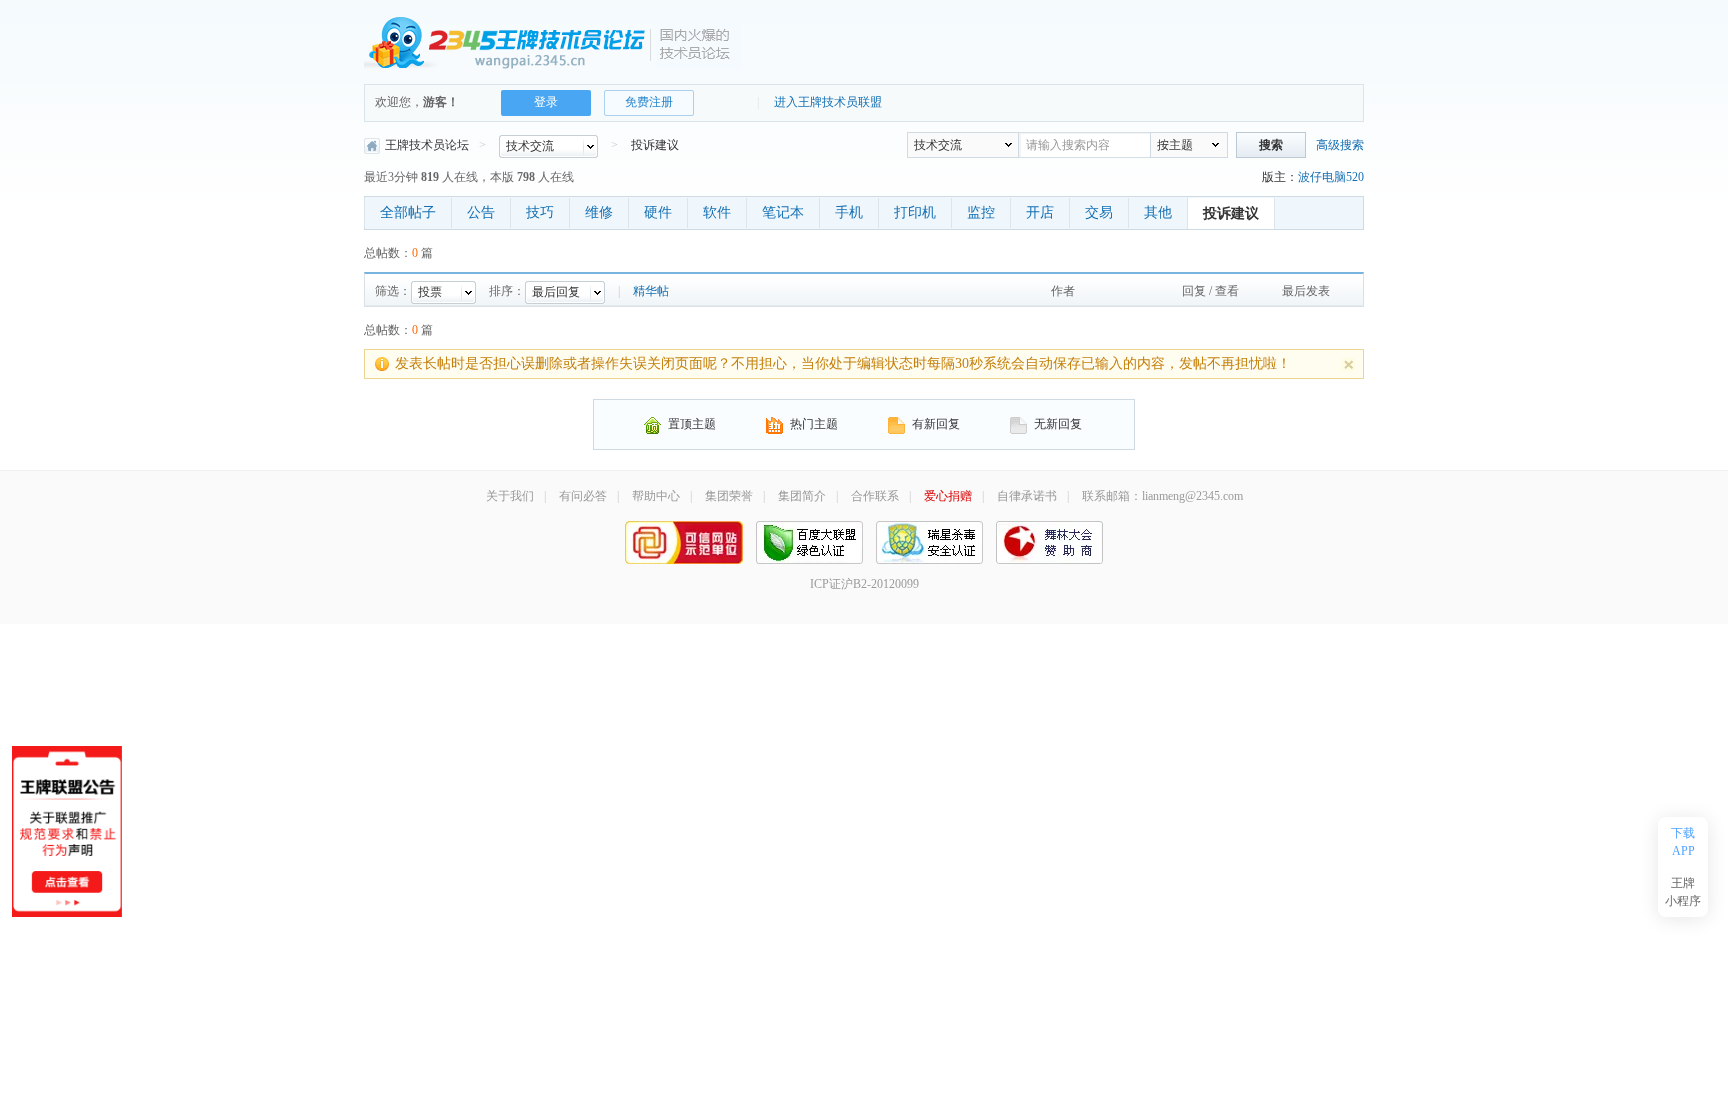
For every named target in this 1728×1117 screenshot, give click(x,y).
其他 (1158, 212)
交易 (1099, 212)
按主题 (1175, 145)
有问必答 (583, 496)
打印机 (915, 212)
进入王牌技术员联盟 (828, 102)
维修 (599, 212)
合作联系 (875, 496)
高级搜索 (1340, 145)
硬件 (658, 212)
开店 (1040, 212)
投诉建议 (655, 145)
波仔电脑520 (1331, 177)
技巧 (540, 212)
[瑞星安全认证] (929, 541)
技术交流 (938, 145)
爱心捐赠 (948, 496)
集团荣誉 (729, 496)
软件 (717, 212)
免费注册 (649, 102)
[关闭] (1348, 364)
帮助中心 (656, 496)
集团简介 (802, 496)
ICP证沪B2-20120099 (864, 584)
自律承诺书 (1027, 496)
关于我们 (510, 496)
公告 (481, 212)
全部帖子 (408, 212)
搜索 (1271, 145)
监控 (981, 212)
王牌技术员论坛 (427, 145)
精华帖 (651, 291)
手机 (849, 212)
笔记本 (783, 212)
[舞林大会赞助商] (1049, 541)
